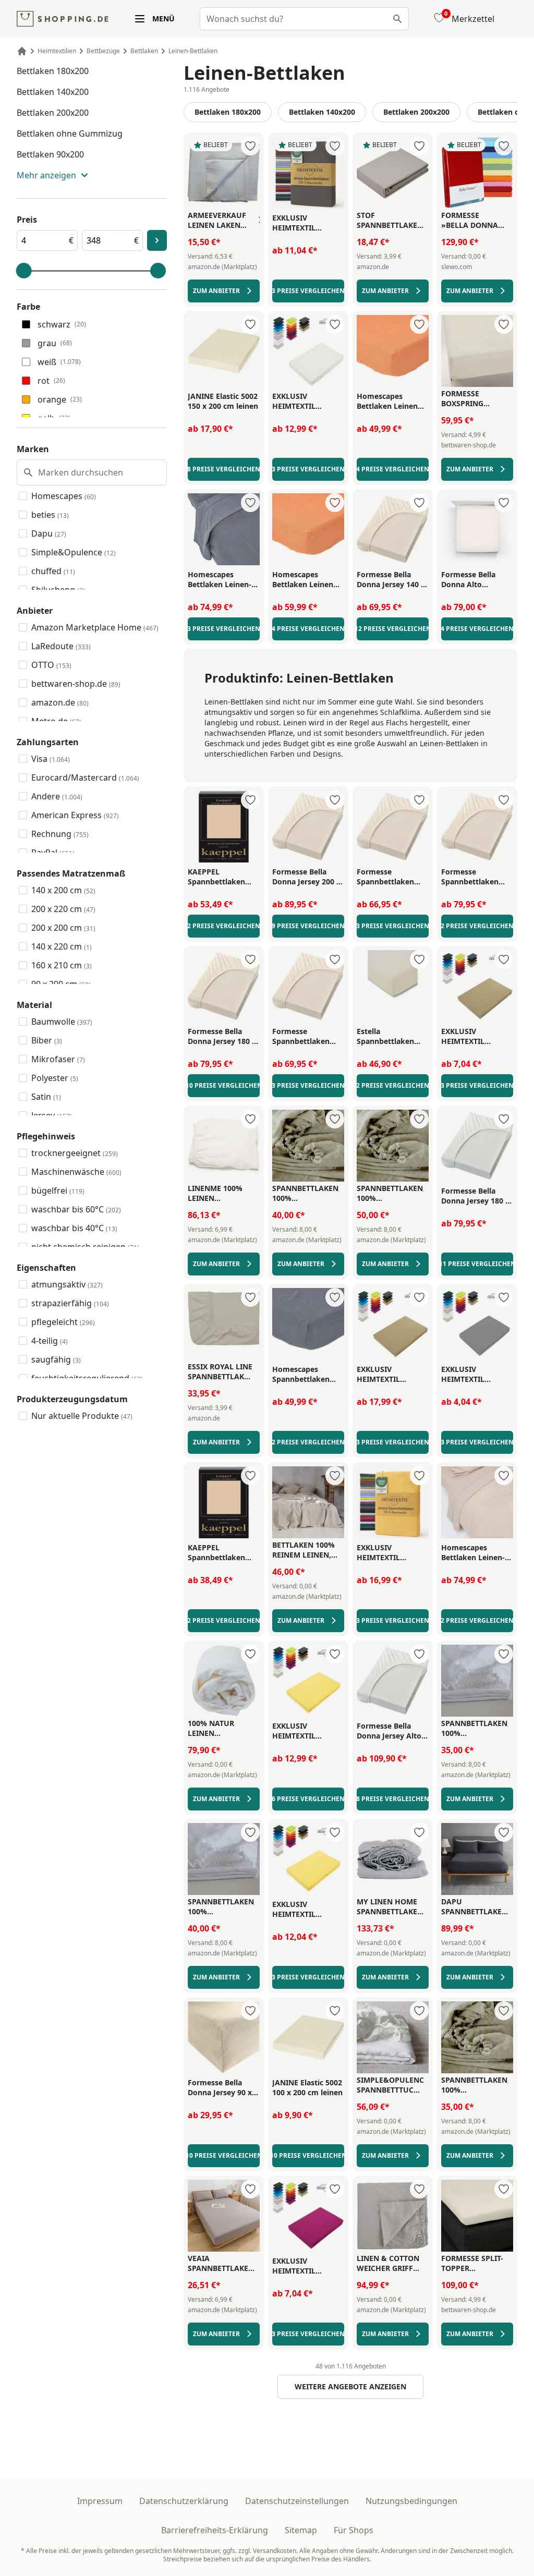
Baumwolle (62, 1022)
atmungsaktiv (67, 1284)
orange (60, 399)
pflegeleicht (63, 1322)
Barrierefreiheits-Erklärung (215, 2530)
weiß (59, 362)
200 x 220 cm (63, 909)
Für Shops (354, 2530)
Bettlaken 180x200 (53, 71)
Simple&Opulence (74, 552)
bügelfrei (58, 1190)
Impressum (100, 2501)
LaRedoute (61, 646)
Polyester (55, 1078)
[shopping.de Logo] (63, 19)
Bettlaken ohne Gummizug (70, 133)
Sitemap (301, 2530)
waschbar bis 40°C (74, 1228)
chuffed (53, 571)
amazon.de (60, 702)
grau (55, 343)
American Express (75, 815)
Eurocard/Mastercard (85, 777)
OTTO (51, 665)
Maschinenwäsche (76, 1172)
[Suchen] (397, 19)
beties (50, 515)
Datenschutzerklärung (184, 2501)
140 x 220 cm (62, 946)
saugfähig (56, 1359)
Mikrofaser (58, 1059)
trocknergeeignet (75, 1153)
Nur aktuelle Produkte (82, 1416)
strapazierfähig (70, 1303)
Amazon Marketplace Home (95, 627)
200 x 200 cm (63, 928)
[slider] (24, 271)
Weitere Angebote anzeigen (350, 2386)
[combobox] (304, 19)
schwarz (62, 324)
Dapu (49, 533)
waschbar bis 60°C (76, 1209)
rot (51, 381)
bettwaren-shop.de (76, 684)
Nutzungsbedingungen (411, 2501)
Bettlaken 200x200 (53, 113)
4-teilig (50, 1341)
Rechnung (60, 834)
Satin (46, 1097)
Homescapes (64, 496)
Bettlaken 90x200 (50, 154)
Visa (51, 759)
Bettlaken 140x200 (53, 92)
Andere (57, 796)
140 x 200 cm (63, 890)
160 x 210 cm (62, 965)
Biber (47, 1040)
